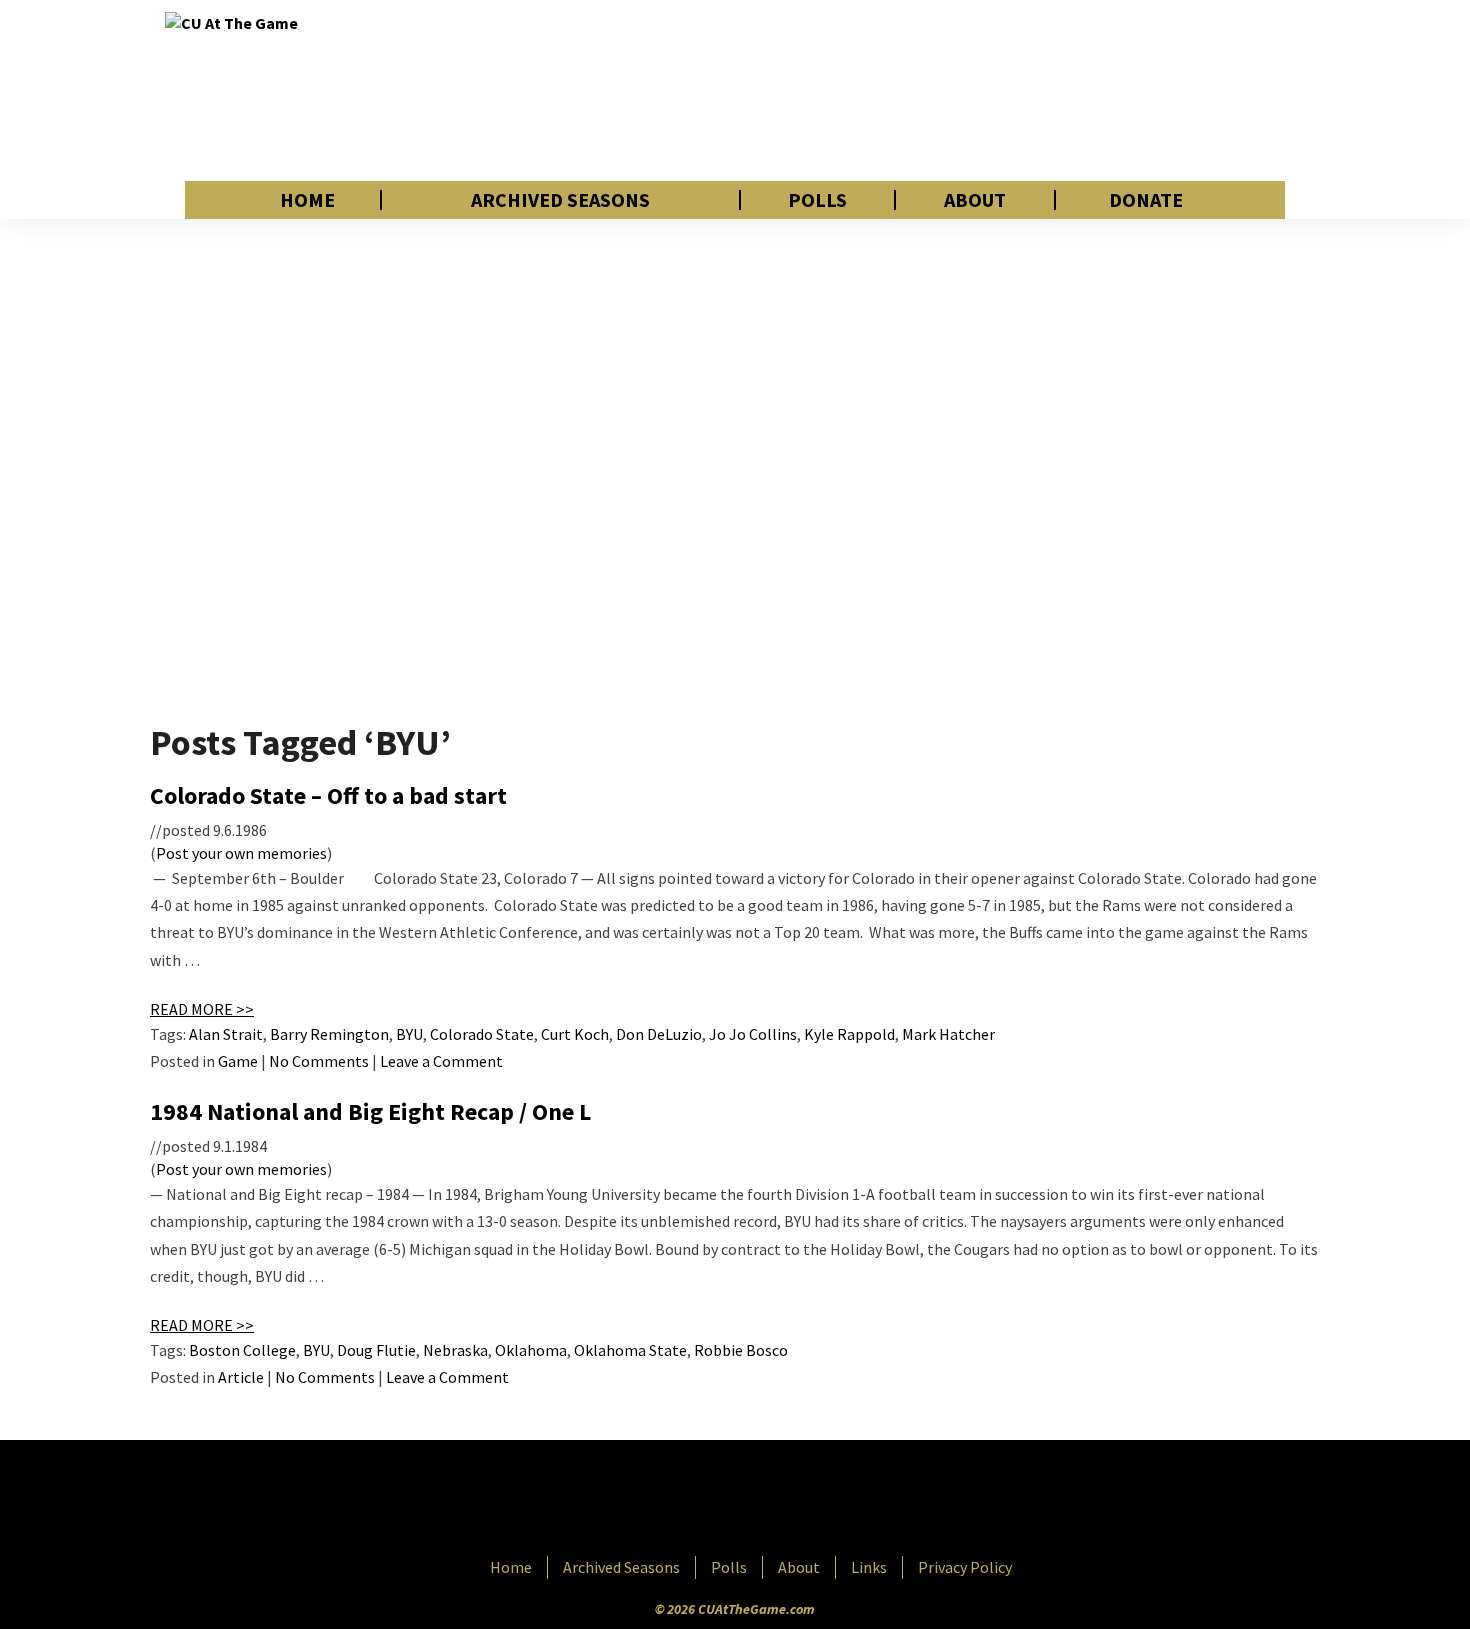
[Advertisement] (941, 90)
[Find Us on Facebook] (690, 1500)
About (975, 200)
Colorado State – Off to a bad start (328, 795)
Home (307, 200)
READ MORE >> (202, 1009)
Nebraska (455, 1350)
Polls (817, 200)
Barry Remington (329, 1034)
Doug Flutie (376, 1350)
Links (869, 1567)
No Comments (319, 1061)
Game (238, 1061)
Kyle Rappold (849, 1034)
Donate (1146, 200)
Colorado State (482, 1034)
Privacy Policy (965, 1567)
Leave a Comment (441, 1061)
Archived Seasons (560, 200)
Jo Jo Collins (753, 1034)
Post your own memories (241, 853)
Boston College (242, 1350)
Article (241, 1377)
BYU (409, 1034)
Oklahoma (531, 1350)
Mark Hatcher (948, 1034)
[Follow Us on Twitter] (778, 1500)
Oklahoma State (630, 1350)
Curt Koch (575, 1034)
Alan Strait (226, 1034)
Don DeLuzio (659, 1034)
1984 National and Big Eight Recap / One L (370, 1111)
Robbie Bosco (741, 1350)
